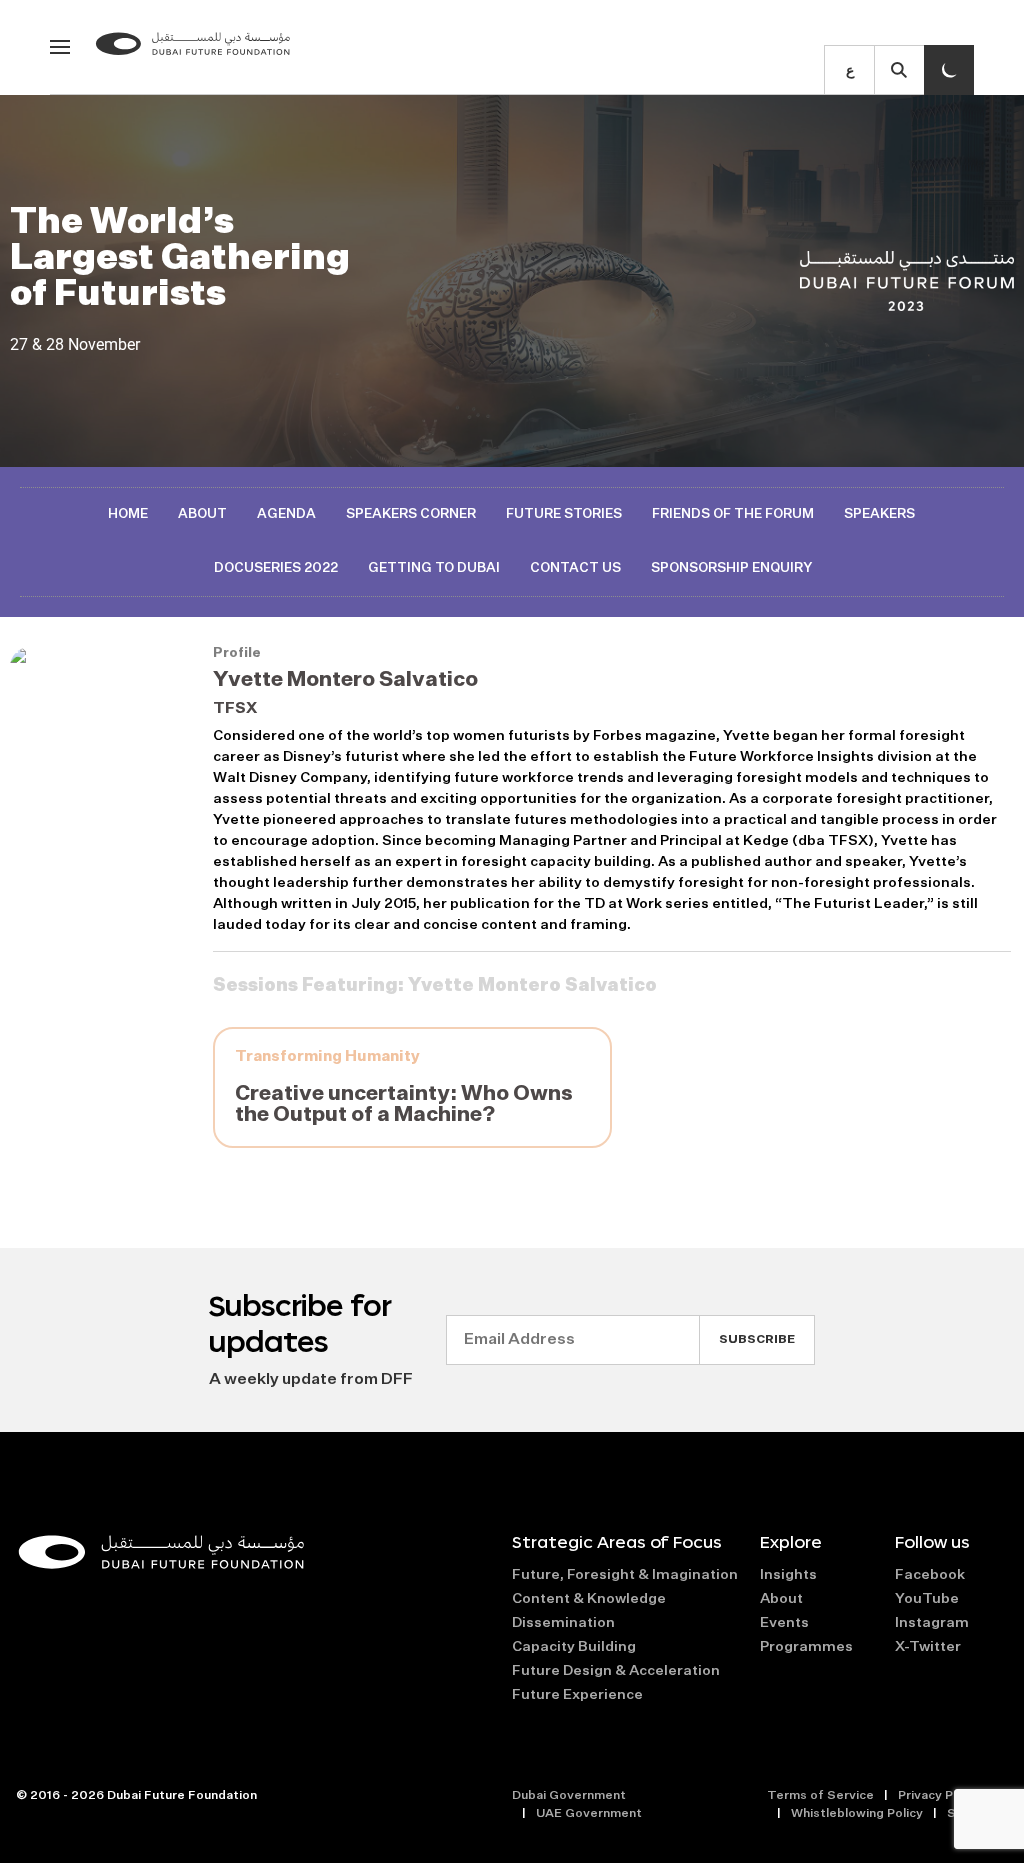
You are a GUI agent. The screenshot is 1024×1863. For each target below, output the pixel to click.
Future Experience (577, 1695)
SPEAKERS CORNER (411, 514)
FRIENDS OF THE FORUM (733, 514)
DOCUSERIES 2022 (276, 568)
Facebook (930, 1575)
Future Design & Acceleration (616, 1671)
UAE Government (589, 1814)
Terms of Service (820, 1796)
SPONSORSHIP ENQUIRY (731, 568)
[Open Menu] (60, 47)
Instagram (932, 1623)
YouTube (927, 1599)
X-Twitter (928, 1647)
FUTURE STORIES (564, 514)
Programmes (806, 1647)
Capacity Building (574, 1647)
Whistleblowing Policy (857, 1814)
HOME (128, 514)
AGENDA (286, 514)
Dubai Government (569, 1796)
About (781, 1599)
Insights (788, 1575)
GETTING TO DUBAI (434, 568)
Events (784, 1623)
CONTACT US (575, 568)
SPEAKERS (879, 514)
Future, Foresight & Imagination (625, 1575)
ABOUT (202, 514)
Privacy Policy (939, 1796)
